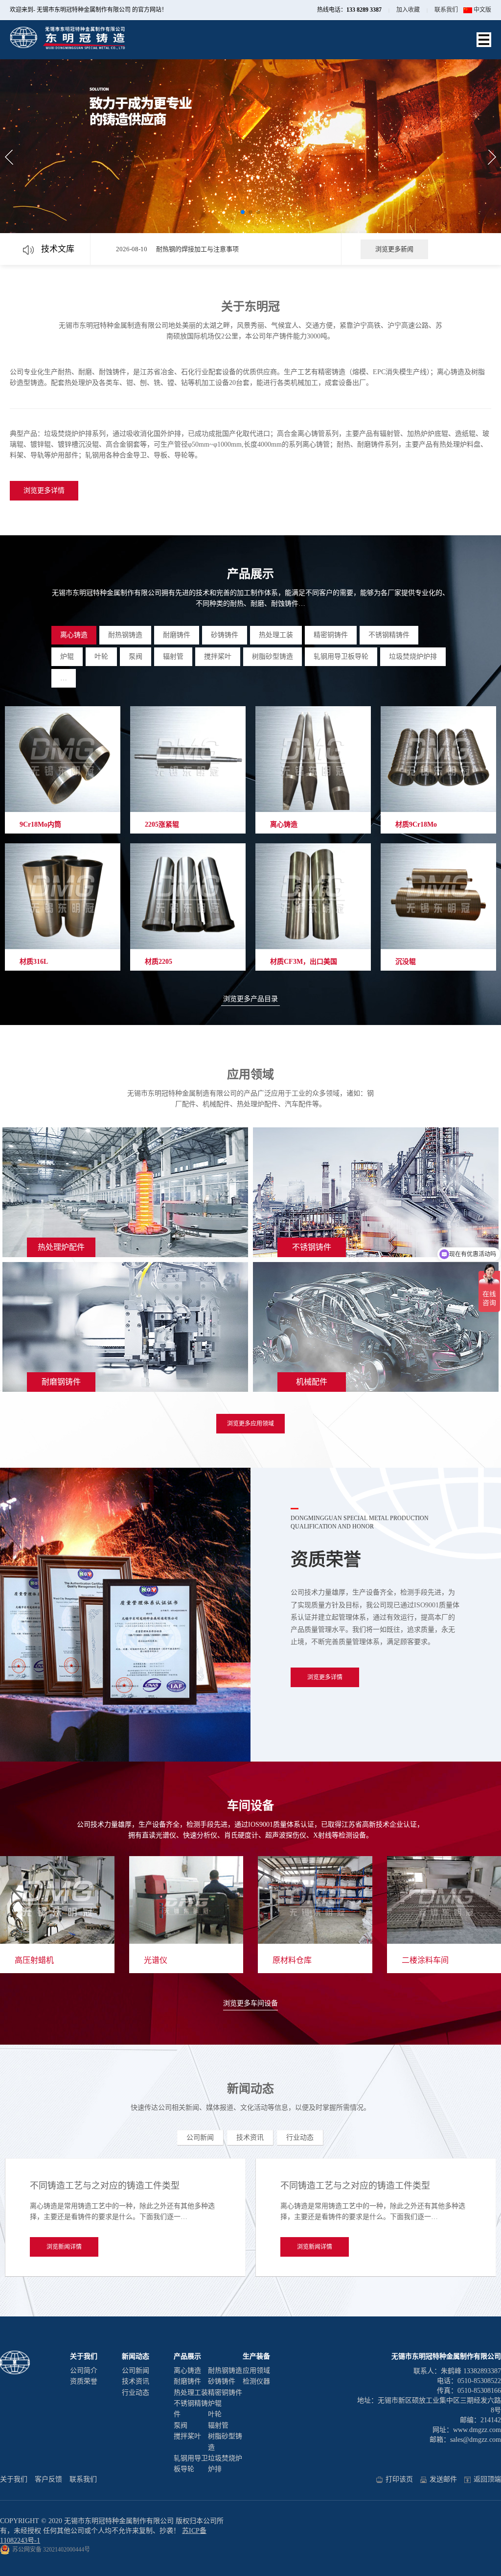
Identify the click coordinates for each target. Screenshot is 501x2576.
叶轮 (101, 656)
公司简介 (84, 2371)
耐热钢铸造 (125, 635)
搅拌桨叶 (218, 656)
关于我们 (14, 2479)
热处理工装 (276, 635)
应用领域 (256, 2371)
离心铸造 (74, 635)
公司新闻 (200, 2137)
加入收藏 (408, 10)
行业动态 (300, 2137)
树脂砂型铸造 (273, 656)
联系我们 (446, 10)
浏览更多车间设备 (250, 2003)
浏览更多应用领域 (250, 1424)
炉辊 (67, 656)
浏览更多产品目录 (250, 999)
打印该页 (399, 2479)
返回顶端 (487, 2479)
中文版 (482, 10)
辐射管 (173, 656)
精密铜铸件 (331, 635)
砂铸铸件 (225, 635)
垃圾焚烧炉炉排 (413, 656)
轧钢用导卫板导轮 (341, 656)
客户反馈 (48, 2479)
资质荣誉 (84, 2381)
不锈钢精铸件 (389, 635)
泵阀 (136, 656)
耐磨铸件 (177, 635)
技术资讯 (250, 2137)
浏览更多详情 (44, 490)
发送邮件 (443, 2479)
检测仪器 (256, 2381)
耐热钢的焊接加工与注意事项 (197, 249)
